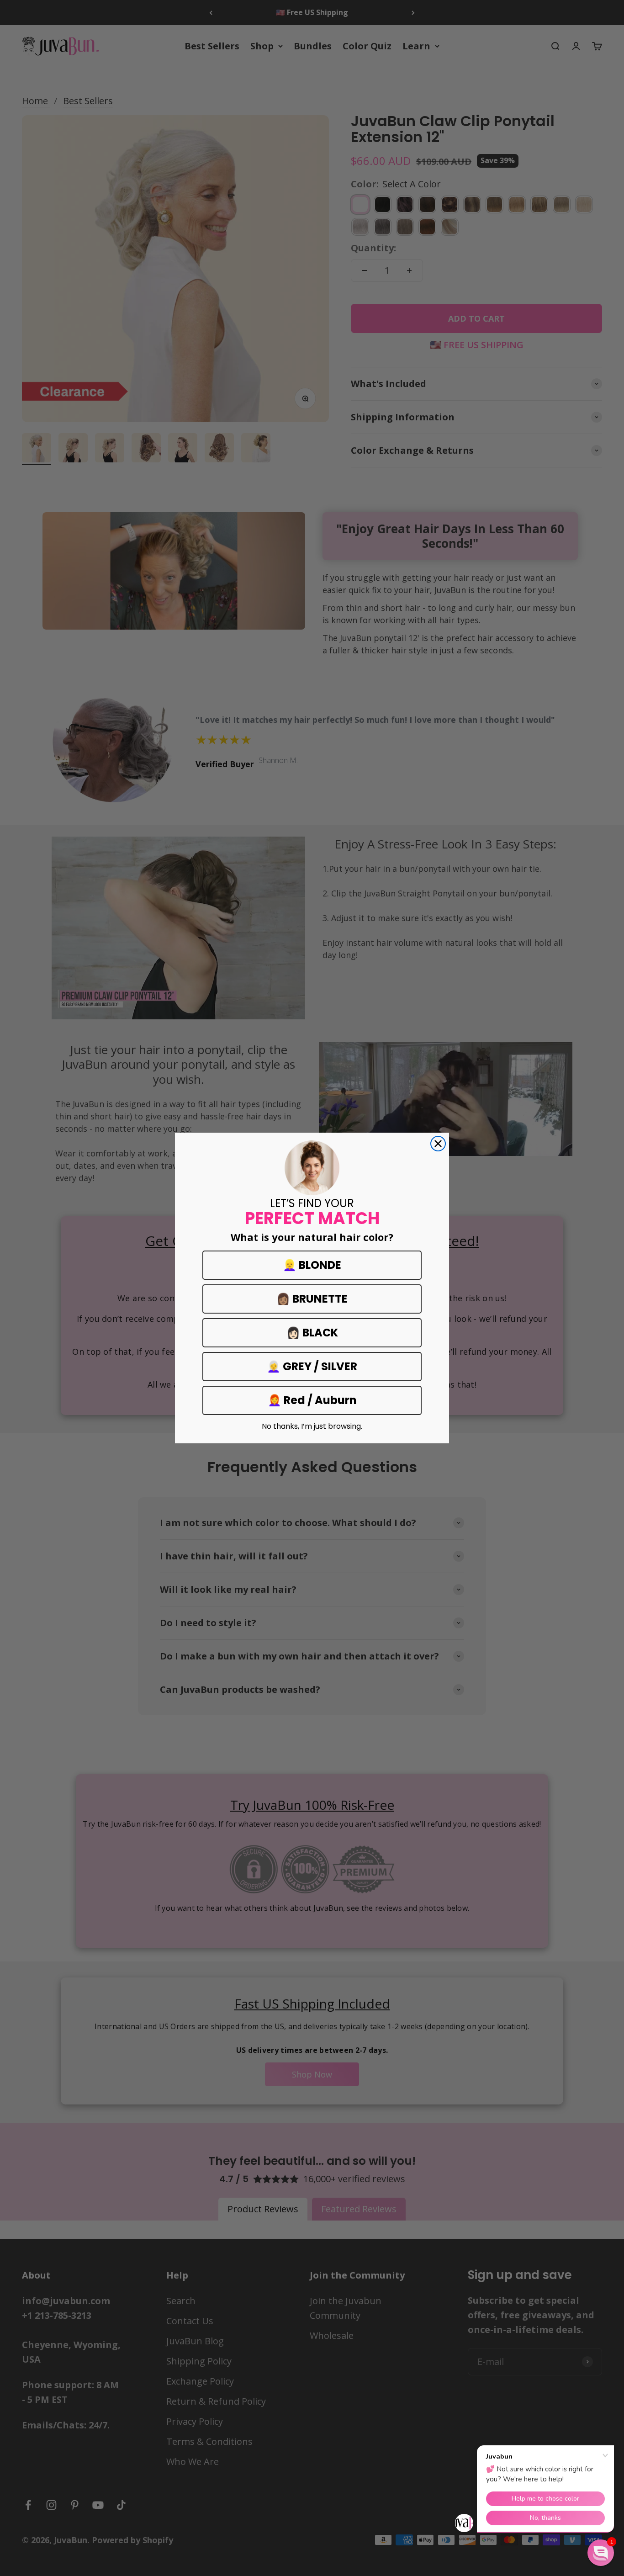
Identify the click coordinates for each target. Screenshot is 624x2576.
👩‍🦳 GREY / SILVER (312, 1366)
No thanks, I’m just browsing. (312, 1426)
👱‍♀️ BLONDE (312, 1265)
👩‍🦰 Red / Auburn (312, 1400)
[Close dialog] (438, 1144)
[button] (601, 2553)
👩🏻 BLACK (312, 1333)
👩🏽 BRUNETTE (312, 1299)
